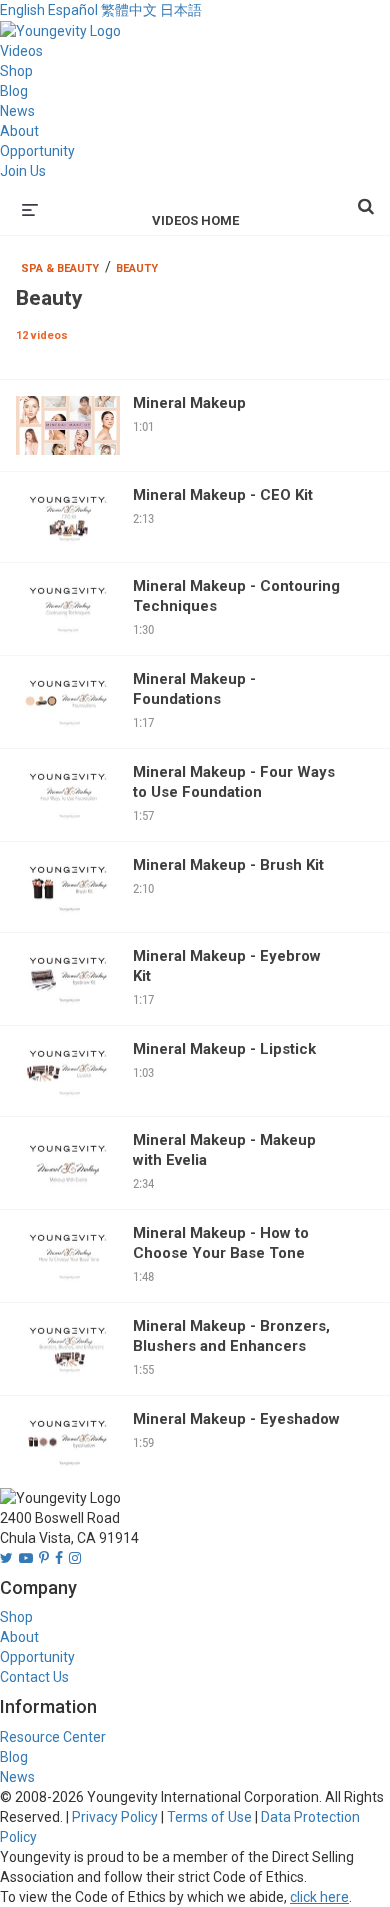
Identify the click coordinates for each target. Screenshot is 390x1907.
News (17, 111)
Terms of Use (209, 1817)
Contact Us (34, 1677)
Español (73, 10)
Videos (21, 51)
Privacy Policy (115, 1817)
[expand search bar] (366, 198)
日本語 (181, 10)
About (19, 131)
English (22, 10)
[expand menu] (30, 208)
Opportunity (37, 151)
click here (319, 1897)
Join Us (23, 171)
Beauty (137, 268)
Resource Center (53, 1737)
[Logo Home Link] (60, 30)
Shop (16, 71)
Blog (14, 91)
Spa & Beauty (60, 268)
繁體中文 (129, 10)
